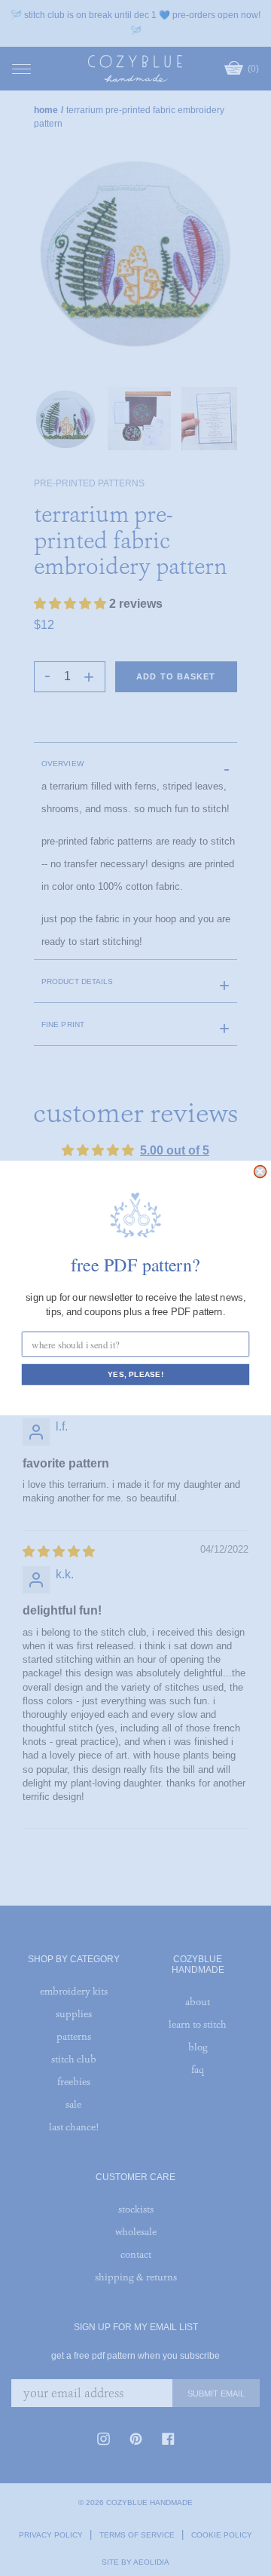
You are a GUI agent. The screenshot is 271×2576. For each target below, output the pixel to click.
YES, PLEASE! (135, 1375)
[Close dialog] (260, 1172)
